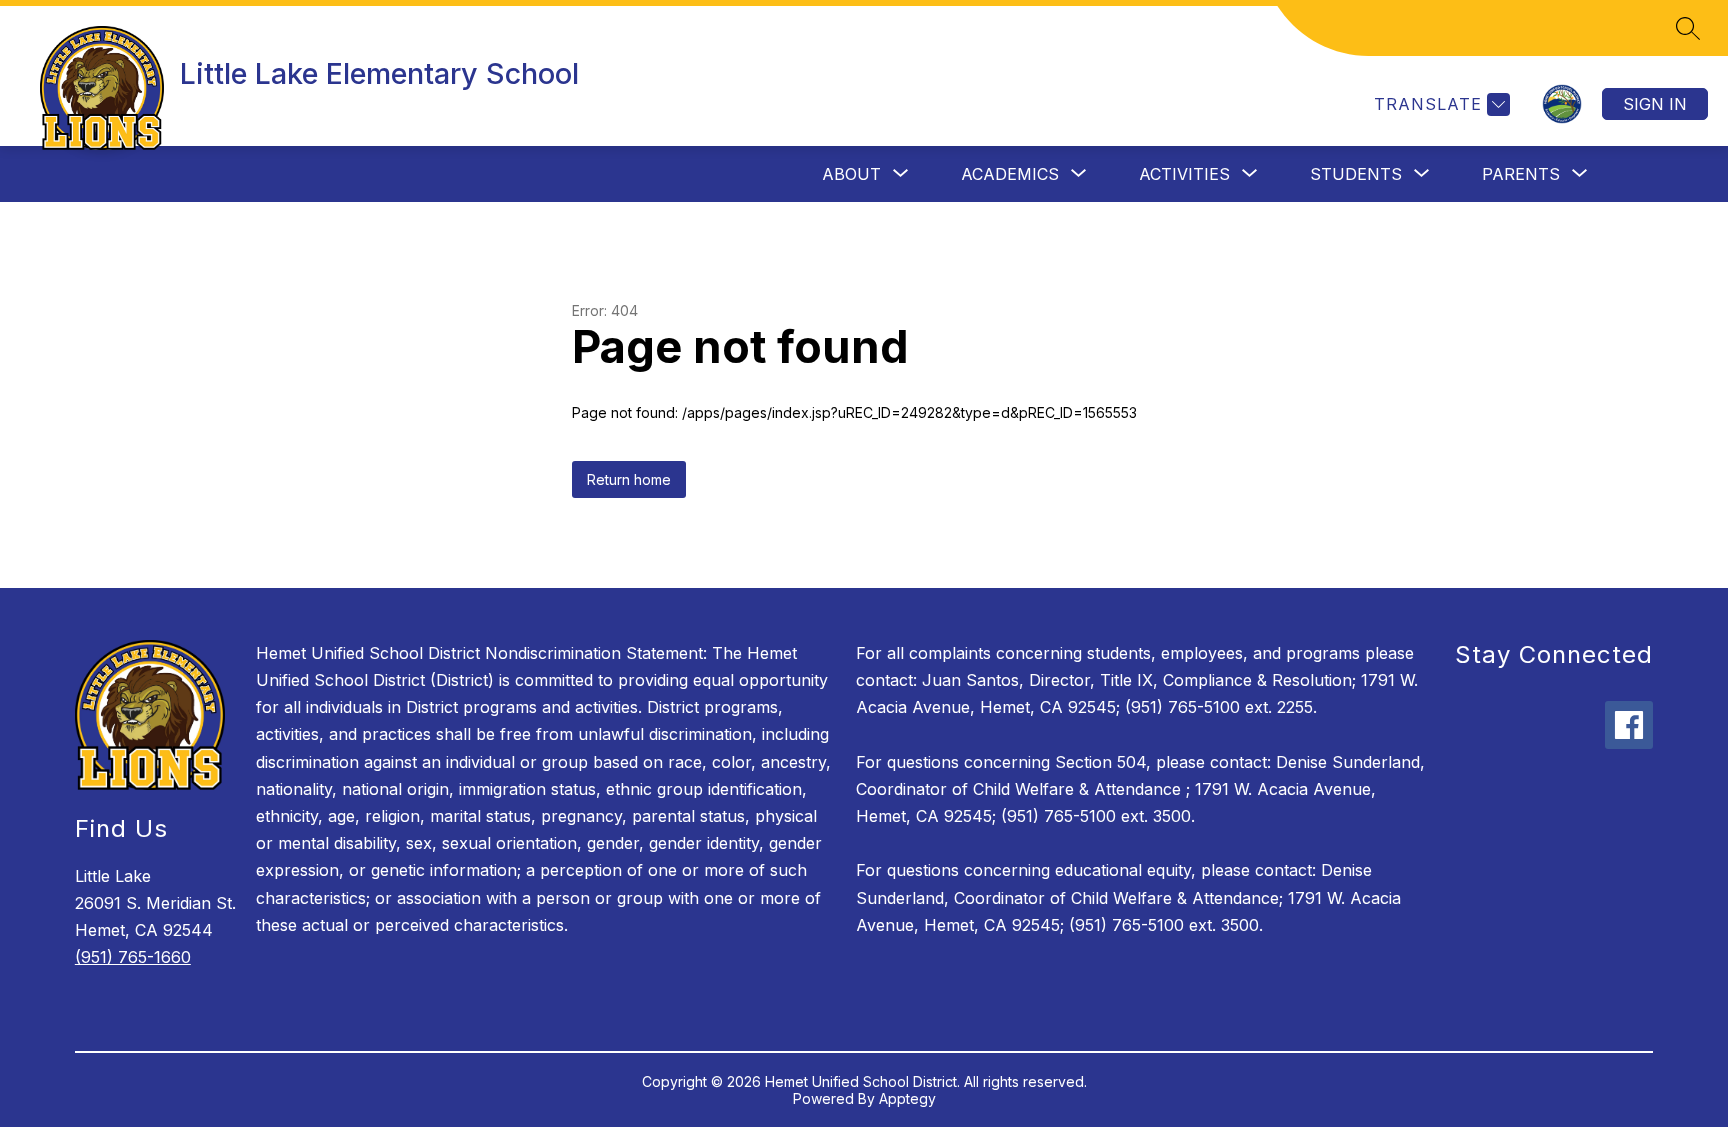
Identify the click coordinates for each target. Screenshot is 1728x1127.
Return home (629, 479)
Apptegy (907, 1098)
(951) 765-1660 (133, 957)
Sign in (1655, 104)
